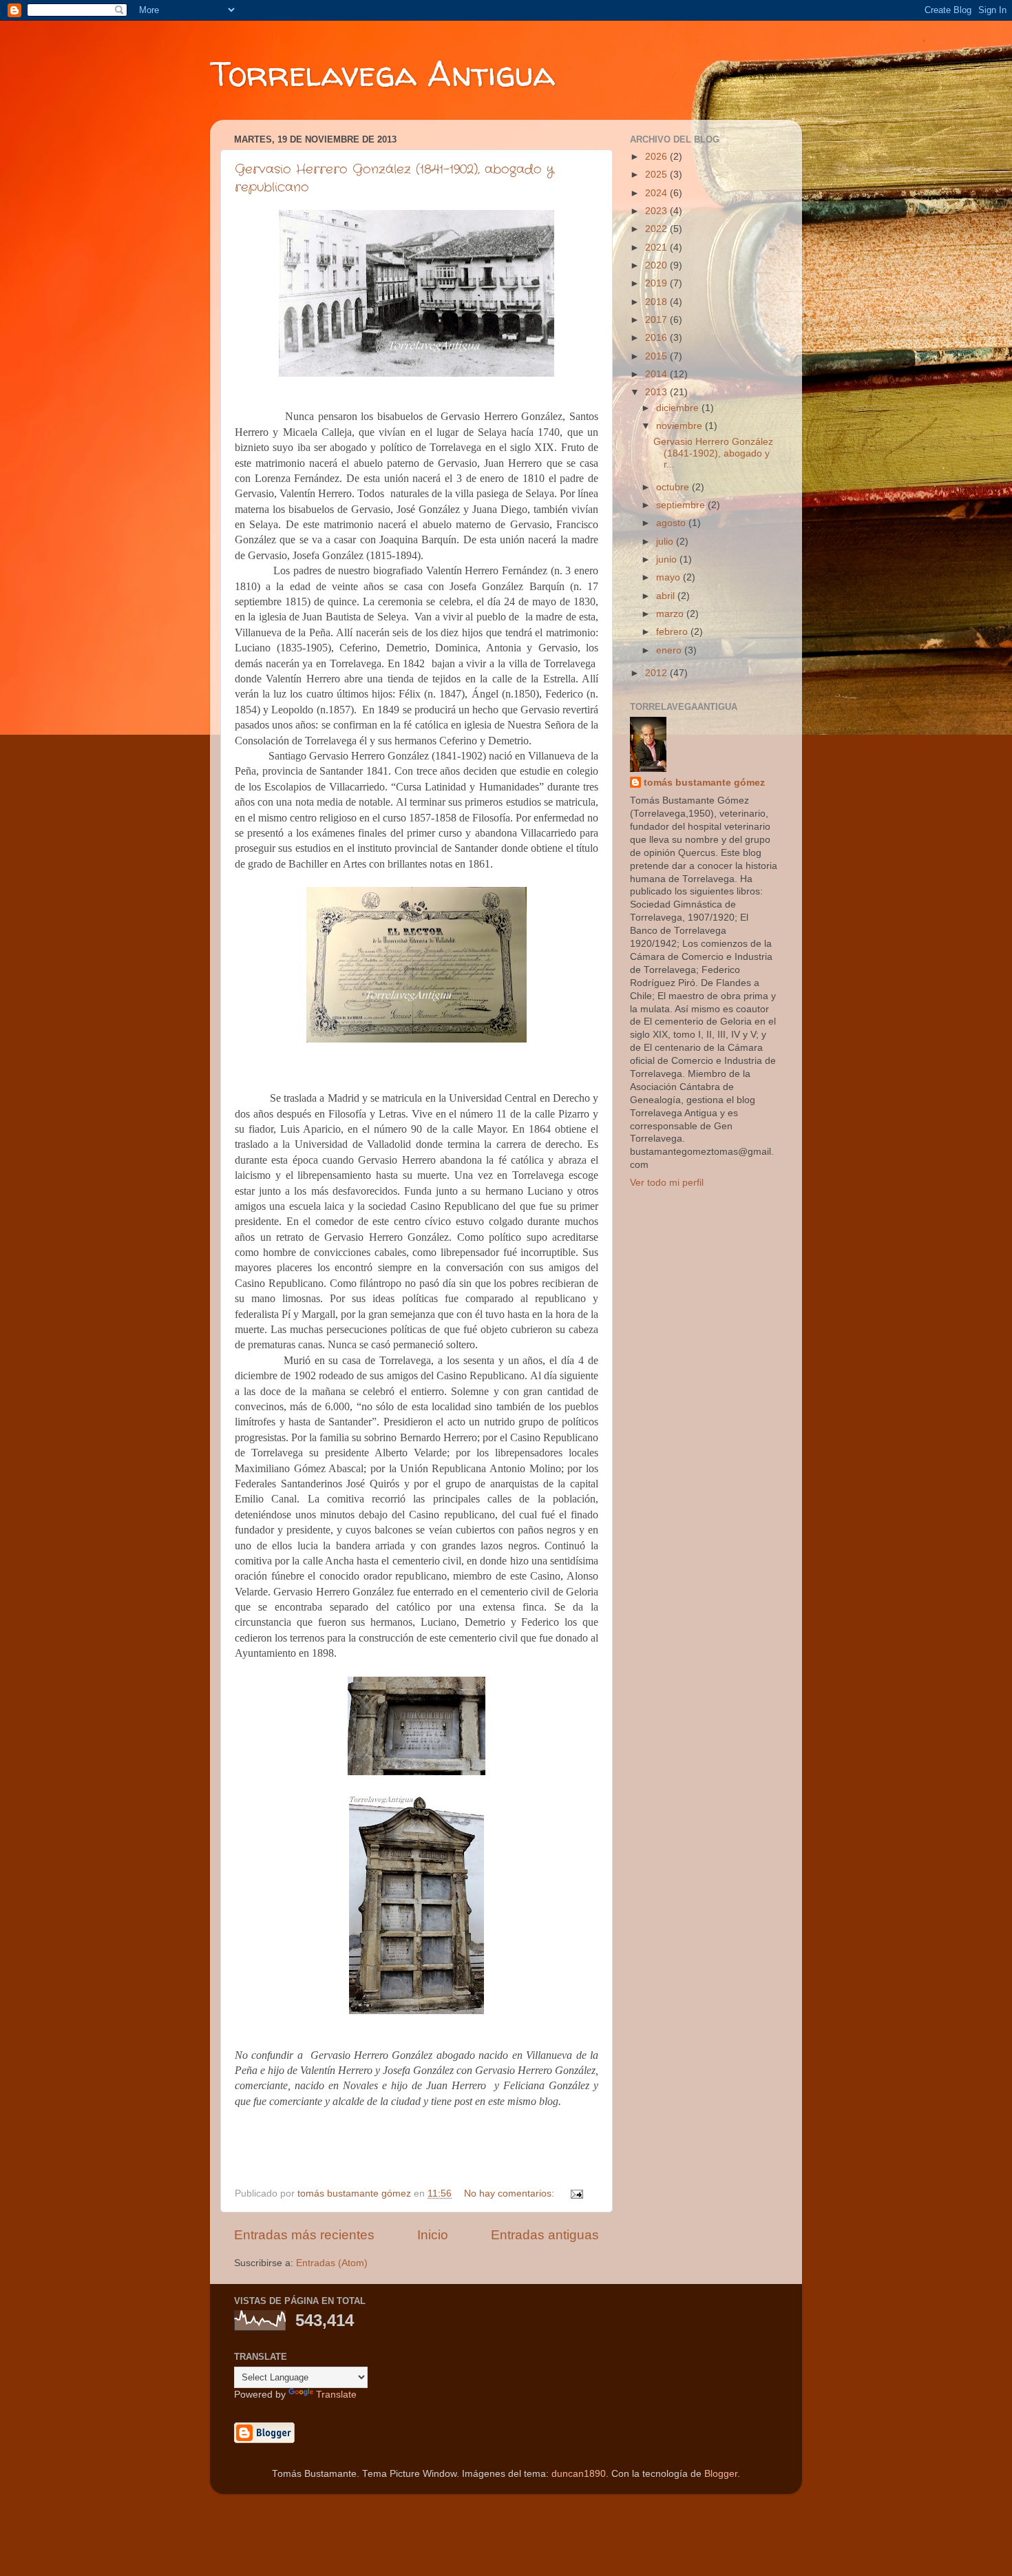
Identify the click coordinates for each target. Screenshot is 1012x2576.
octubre (674, 487)
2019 (657, 283)
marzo (671, 614)
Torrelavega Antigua (382, 73)
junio (668, 559)
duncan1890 (579, 2474)
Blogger (721, 2474)
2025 (657, 175)
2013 (657, 392)
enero (670, 650)
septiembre (682, 505)
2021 (657, 248)
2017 (657, 320)
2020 (657, 265)
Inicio (433, 2235)
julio (666, 542)
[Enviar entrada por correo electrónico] (576, 2193)
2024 (657, 193)
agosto (672, 523)
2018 (657, 302)
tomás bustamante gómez (704, 783)
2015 (657, 356)
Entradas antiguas (545, 2235)
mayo (670, 577)
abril (667, 596)
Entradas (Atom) (332, 2263)
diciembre (679, 408)
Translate (336, 2395)
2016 (657, 338)
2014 (657, 374)
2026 (657, 157)
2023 (657, 211)
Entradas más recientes (304, 2235)
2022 (657, 229)
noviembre (681, 426)
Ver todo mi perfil (667, 1183)
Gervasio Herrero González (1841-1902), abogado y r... (713, 453)
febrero (673, 632)
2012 (657, 673)
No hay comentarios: (510, 2193)
